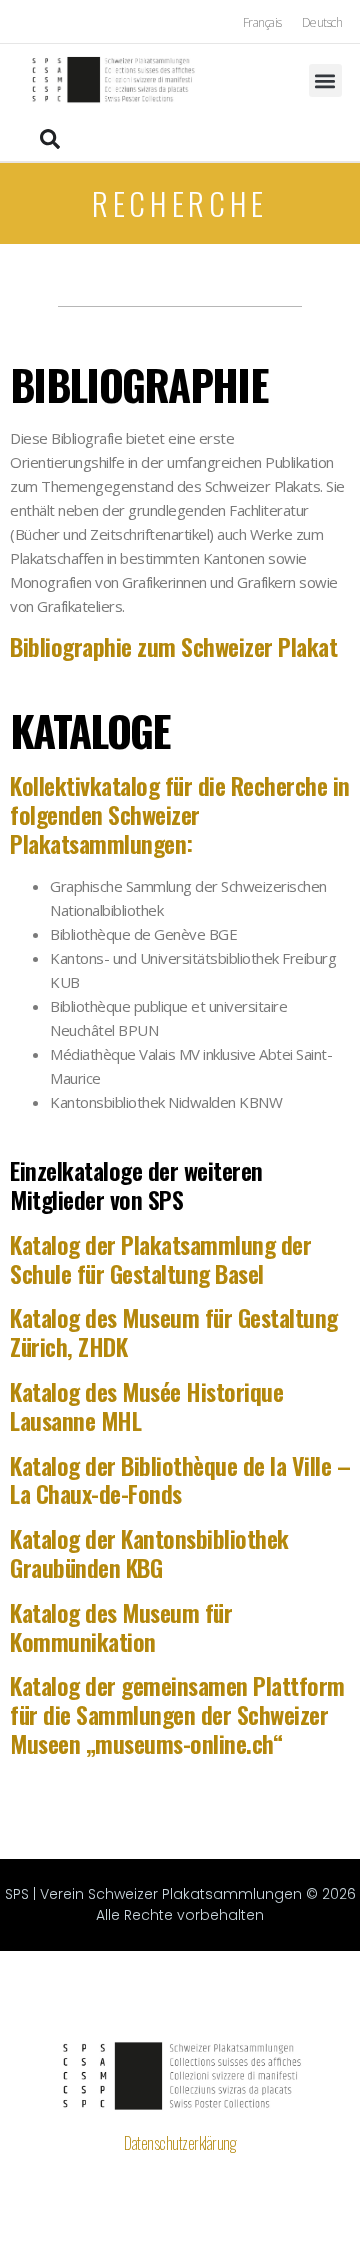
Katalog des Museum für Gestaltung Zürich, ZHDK (174, 1331)
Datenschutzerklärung (180, 2143)
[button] (325, 80)
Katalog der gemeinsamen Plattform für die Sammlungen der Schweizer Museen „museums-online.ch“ (177, 1714)
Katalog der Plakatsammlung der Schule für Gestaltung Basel (160, 1258)
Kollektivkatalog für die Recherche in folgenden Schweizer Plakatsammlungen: (180, 814)
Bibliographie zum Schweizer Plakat (173, 646)
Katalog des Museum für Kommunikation (121, 1626)
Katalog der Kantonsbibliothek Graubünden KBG (149, 1552)
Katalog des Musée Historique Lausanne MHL (146, 1405)
